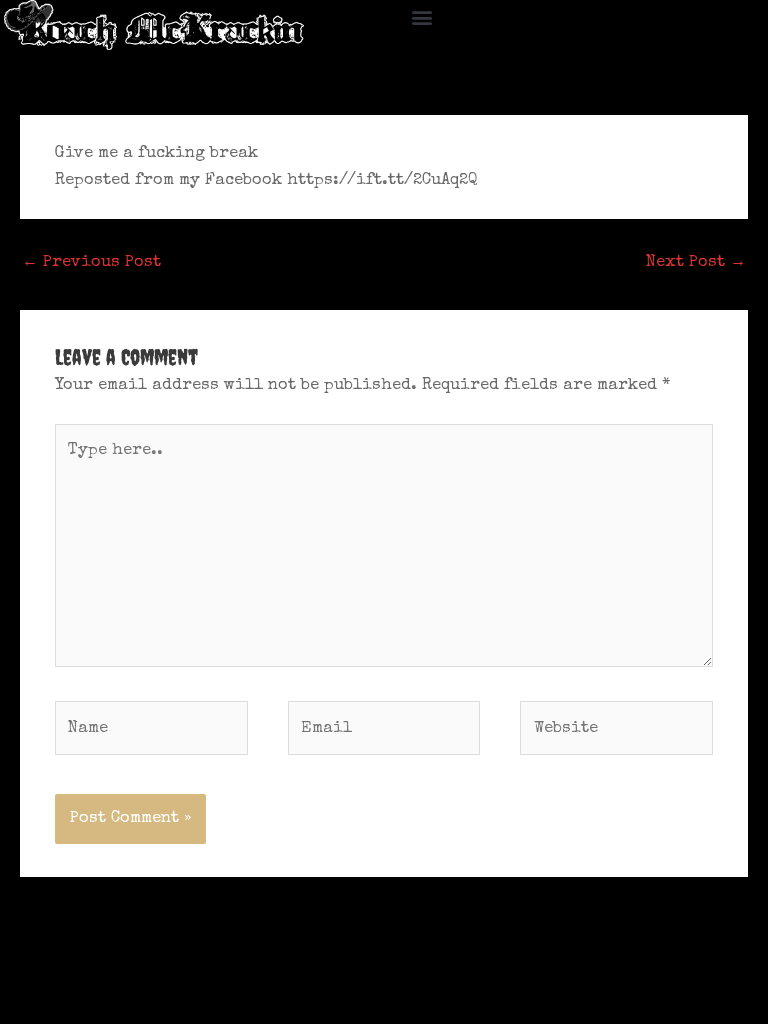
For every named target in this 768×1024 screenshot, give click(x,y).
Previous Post (91, 262)
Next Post (696, 262)
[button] (422, 16)
